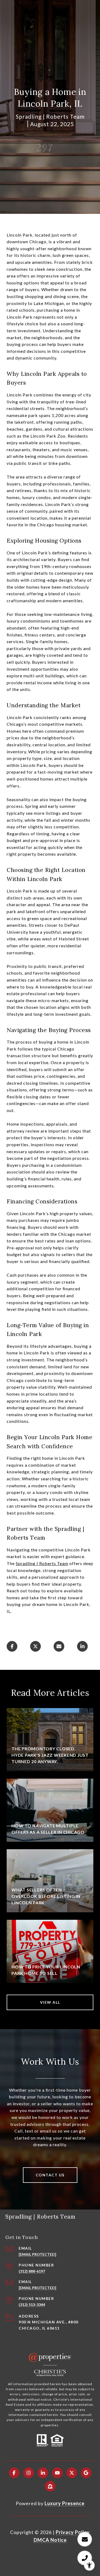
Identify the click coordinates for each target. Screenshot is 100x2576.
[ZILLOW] (50, 2486)
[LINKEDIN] (43, 2473)
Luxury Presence (65, 2503)
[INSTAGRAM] (29, 2473)
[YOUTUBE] (57, 2473)
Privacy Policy (73, 2532)
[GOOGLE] (86, 2473)
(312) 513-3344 (32, 2305)
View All (50, 2002)
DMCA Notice (50, 2540)
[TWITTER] (72, 2473)
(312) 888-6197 (32, 2271)
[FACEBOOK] (14, 2473)
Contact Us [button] (50, 2175)
